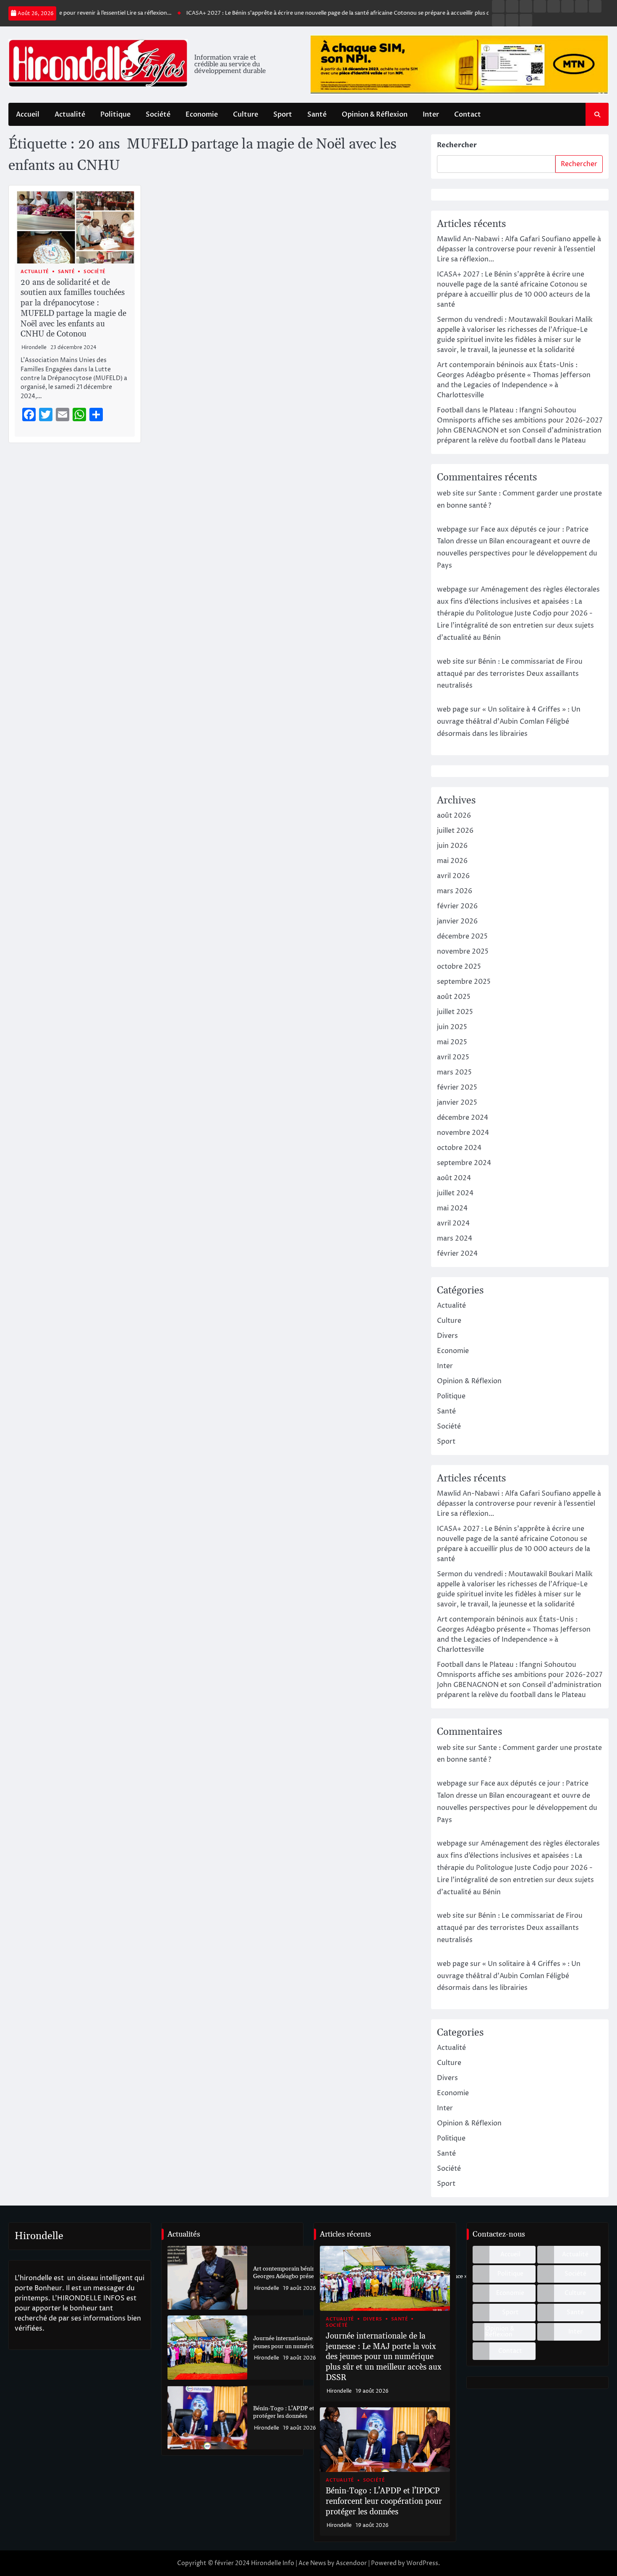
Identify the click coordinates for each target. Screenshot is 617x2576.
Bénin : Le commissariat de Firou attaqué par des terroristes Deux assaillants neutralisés (510, 674)
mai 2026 (452, 861)
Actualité (70, 115)
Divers (447, 1336)
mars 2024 (455, 1238)
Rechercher (457, 145)
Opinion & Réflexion (375, 115)
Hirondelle (34, 348)
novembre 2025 (463, 952)
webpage (452, 529)
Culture (246, 115)
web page (453, 709)
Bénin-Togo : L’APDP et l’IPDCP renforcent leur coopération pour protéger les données (384, 2502)
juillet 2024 (455, 1193)
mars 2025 (454, 1072)
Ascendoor (351, 2563)
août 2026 (454, 816)
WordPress (422, 2563)
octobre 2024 (459, 1148)
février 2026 (457, 906)
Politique (115, 115)
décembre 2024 (463, 1118)
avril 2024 (453, 1223)
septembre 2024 (464, 1163)
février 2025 (457, 1087)
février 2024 (457, 1254)
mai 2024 (452, 1208)
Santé (317, 115)
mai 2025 (452, 1042)
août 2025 (454, 997)
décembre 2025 (462, 936)
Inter (431, 115)
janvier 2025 (457, 1103)
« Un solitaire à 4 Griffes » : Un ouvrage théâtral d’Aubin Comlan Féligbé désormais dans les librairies (509, 722)
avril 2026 (453, 876)
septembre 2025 (464, 982)
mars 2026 (455, 891)
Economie (202, 115)
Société (158, 115)
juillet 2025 (455, 1012)
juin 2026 (452, 846)
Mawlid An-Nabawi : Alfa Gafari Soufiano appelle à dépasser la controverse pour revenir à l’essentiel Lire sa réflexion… (519, 249)
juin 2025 (452, 1027)
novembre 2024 (463, 1133)
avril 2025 (453, 1057)
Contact (468, 115)
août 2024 (454, 1178)
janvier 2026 (457, 921)
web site (451, 493)
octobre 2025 (459, 967)
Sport (283, 115)
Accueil (28, 115)
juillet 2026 (455, 831)
